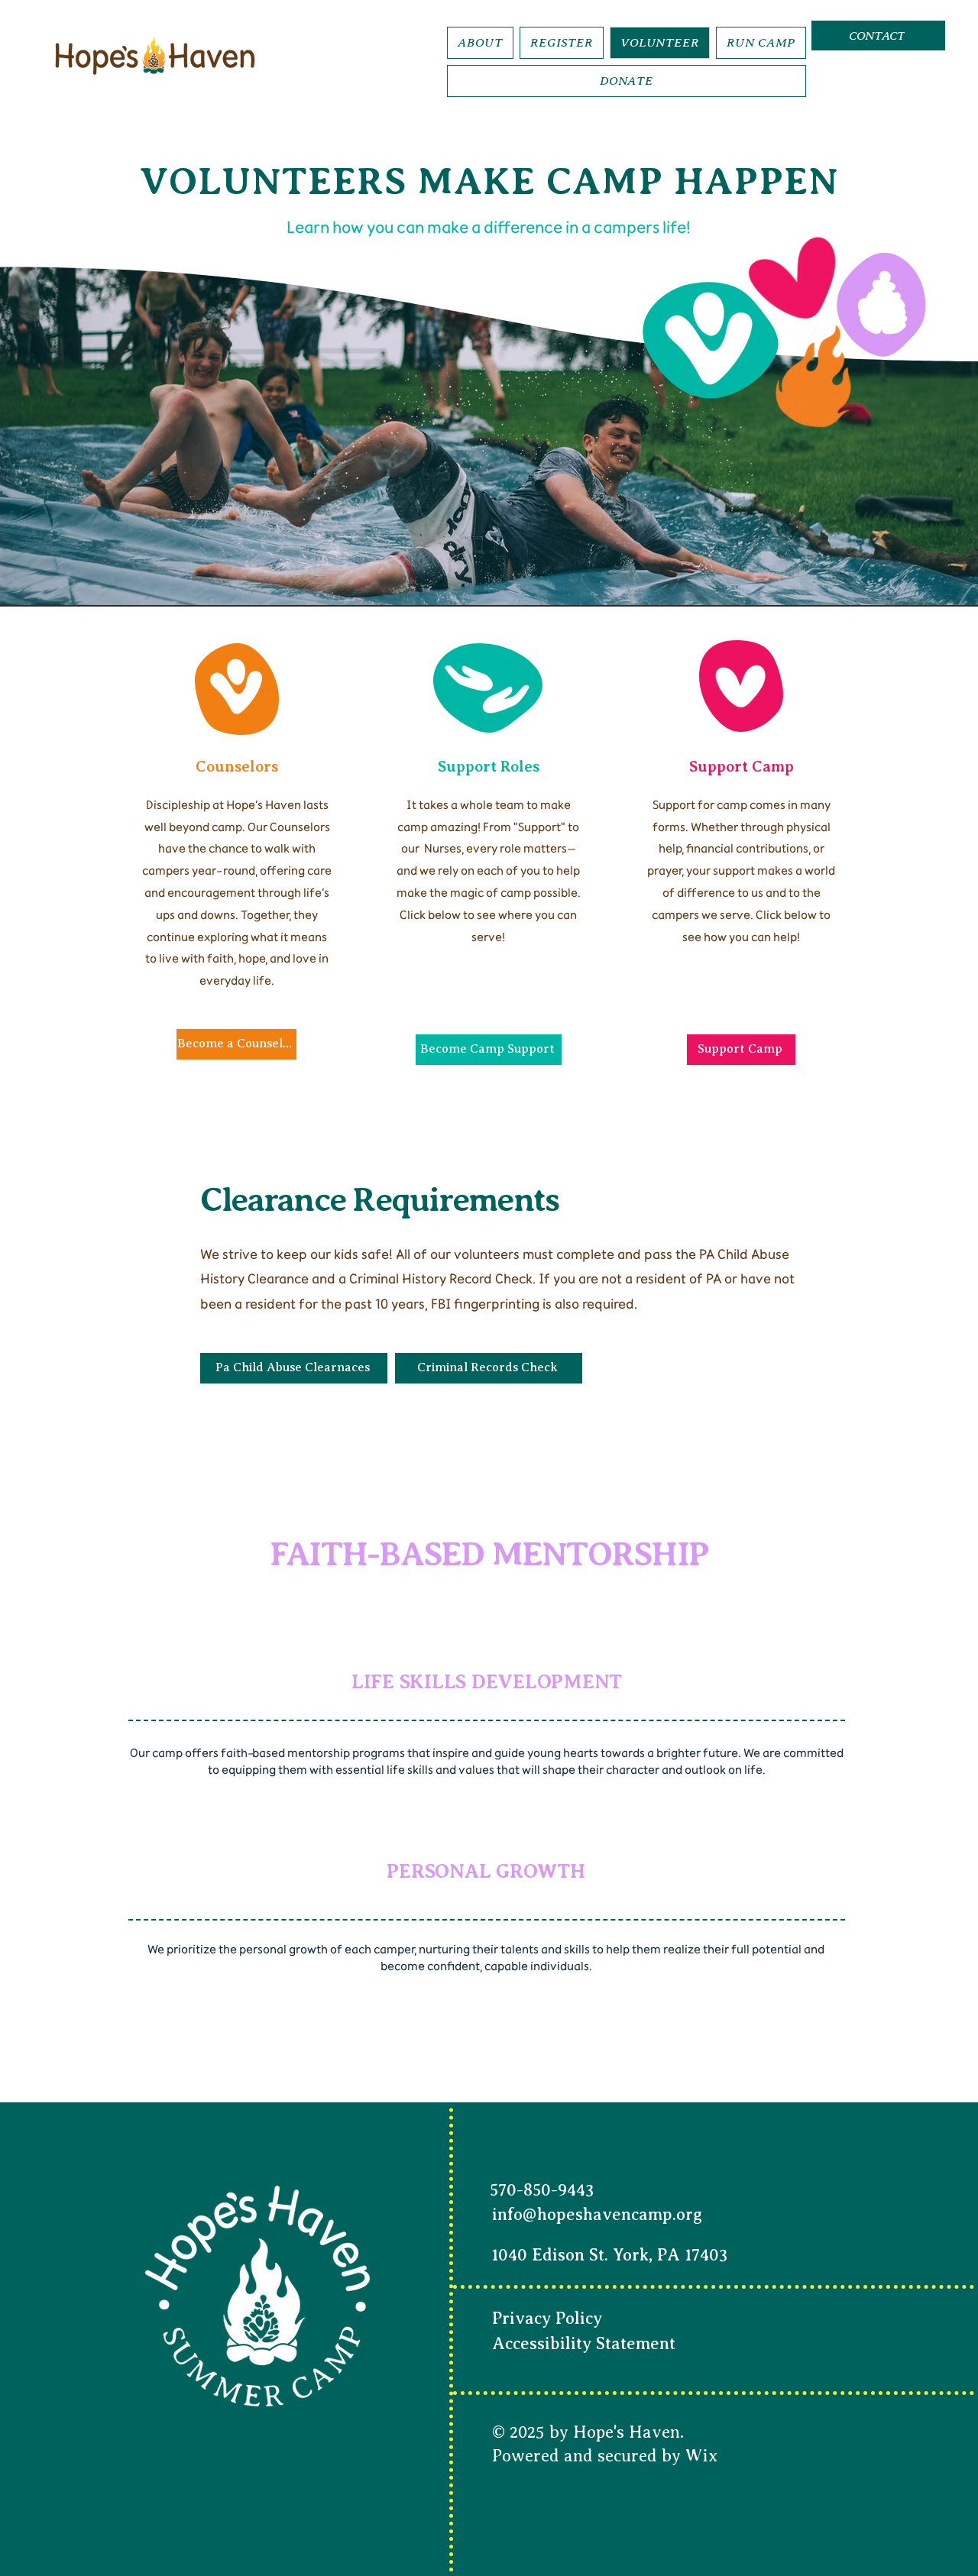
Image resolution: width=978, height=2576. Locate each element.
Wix (701, 2456)
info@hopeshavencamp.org (597, 2214)
